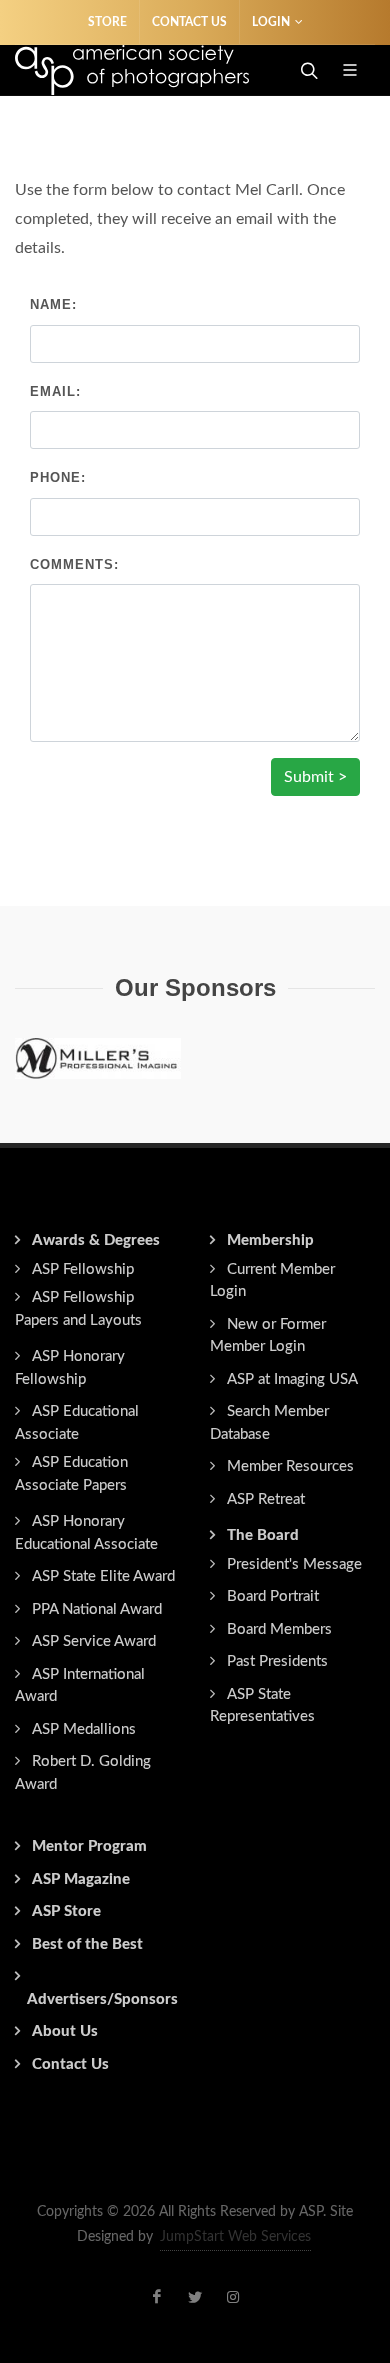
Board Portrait (273, 1596)
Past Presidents (277, 1661)
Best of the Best (87, 1944)
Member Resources (290, 1466)
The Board (263, 1535)
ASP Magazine (81, 1879)
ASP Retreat (266, 1499)
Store (107, 22)
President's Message (294, 1564)
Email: (55, 391)
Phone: (58, 477)
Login (271, 22)
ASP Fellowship (83, 1269)
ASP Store (66, 1911)
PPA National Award (97, 1609)
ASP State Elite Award (103, 1576)
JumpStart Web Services (235, 2237)
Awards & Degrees (96, 1240)
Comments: (74, 564)
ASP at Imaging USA (292, 1379)
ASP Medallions (84, 1729)
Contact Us (189, 22)
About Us (65, 2031)
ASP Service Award (94, 1641)
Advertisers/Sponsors (102, 1999)
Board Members (279, 1629)
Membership (270, 1240)
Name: (53, 304)
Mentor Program (89, 1846)
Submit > (315, 777)
